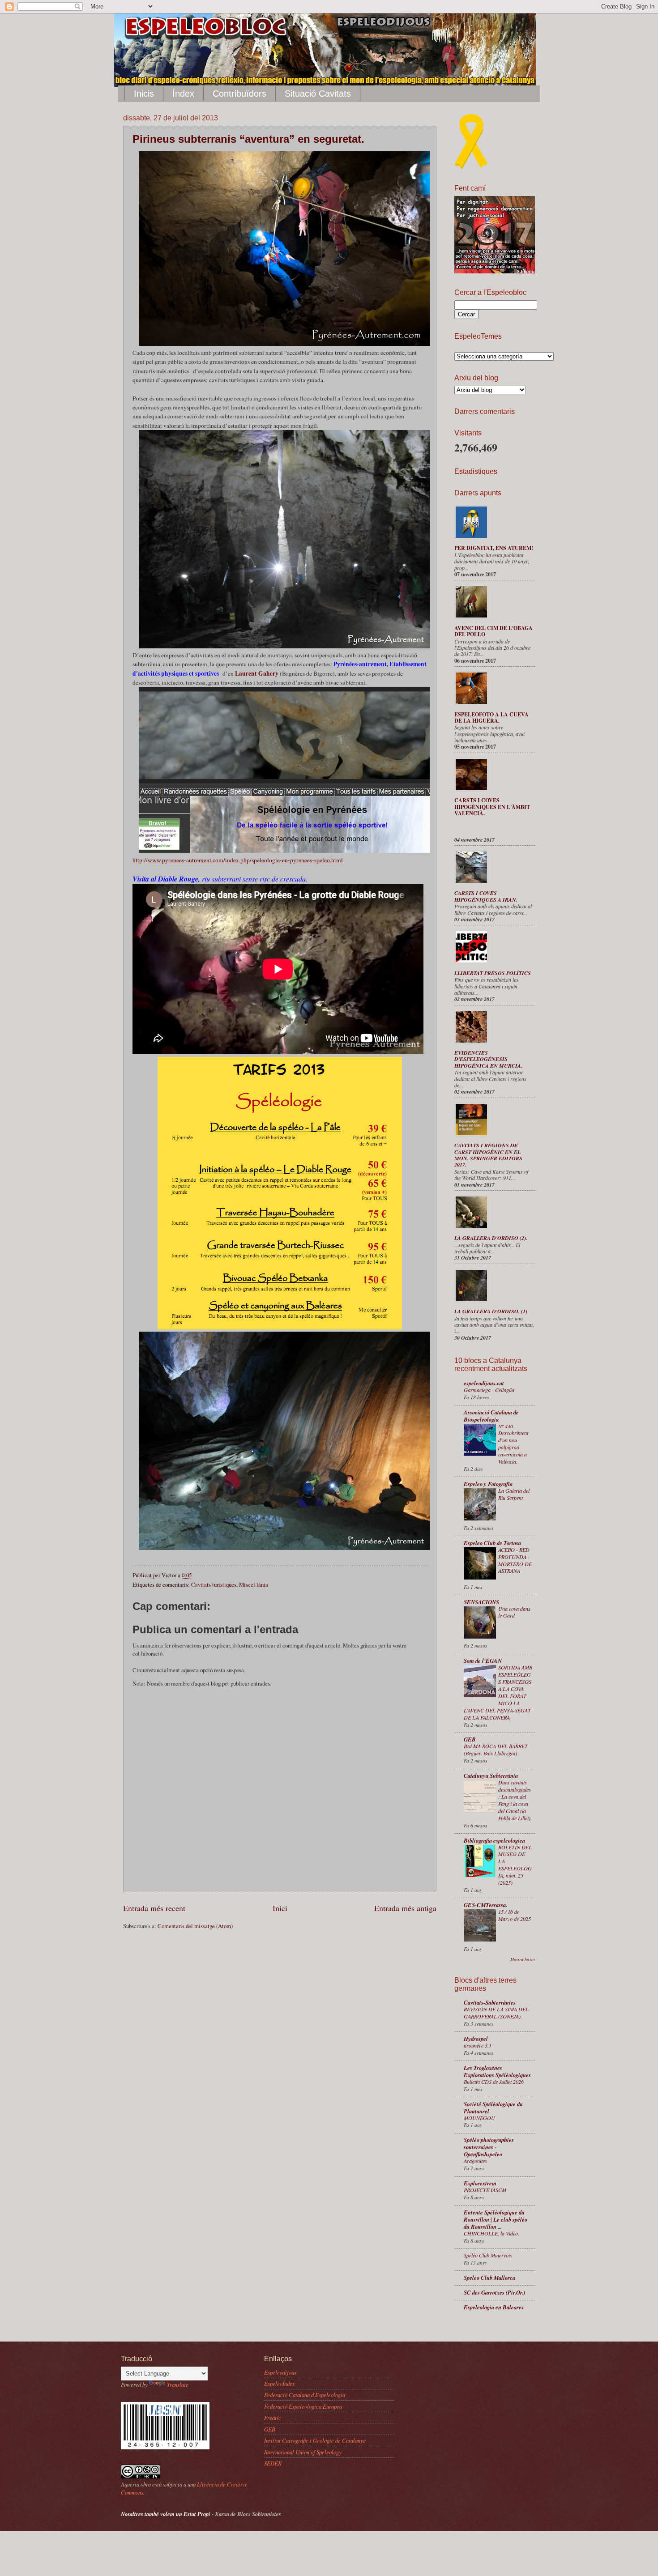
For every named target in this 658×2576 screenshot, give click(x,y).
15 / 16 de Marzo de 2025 (515, 1915)
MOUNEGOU (479, 2118)
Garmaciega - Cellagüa (489, 1390)
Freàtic (273, 2417)
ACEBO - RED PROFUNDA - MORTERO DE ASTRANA (515, 1560)
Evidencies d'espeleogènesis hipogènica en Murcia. (488, 1059)
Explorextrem (480, 2183)
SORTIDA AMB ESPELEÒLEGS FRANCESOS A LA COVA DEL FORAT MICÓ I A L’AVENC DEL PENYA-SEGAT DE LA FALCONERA (498, 1692)
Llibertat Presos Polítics (493, 973)
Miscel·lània (254, 1584)
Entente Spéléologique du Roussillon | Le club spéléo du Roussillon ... (496, 2219)
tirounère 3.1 (478, 2045)
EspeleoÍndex (280, 2383)
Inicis (144, 94)
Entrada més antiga (405, 1908)
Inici (280, 1908)
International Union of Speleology (303, 2452)
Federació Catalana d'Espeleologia (305, 2395)
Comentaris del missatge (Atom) (195, 1926)
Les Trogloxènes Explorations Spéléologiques (497, 2071)
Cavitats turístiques (214, 1584)
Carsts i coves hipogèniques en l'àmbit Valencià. (492, 807)
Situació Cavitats (318, 94)
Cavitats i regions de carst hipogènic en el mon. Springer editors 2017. (488, 1155)
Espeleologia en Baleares (494, 2307)
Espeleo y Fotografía (488, 1484)
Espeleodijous (280, 2372)
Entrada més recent (154, 1908)
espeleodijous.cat (484, 1383)
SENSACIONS (481, 1602)
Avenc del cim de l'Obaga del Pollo (493, 631)
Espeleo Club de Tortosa (492, 1543)
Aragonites (475, 2161)
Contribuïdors (239, 94)
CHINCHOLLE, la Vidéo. (491, 2233)
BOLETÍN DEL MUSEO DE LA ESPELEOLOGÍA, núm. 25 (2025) (515, 1865)
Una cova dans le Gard (514, 1612)
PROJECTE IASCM (485, 2190)
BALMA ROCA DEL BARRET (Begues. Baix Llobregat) (496, 1750)
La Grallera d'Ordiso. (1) (491, 1311)
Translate (178, 2384)
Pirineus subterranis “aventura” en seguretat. (248, 139)
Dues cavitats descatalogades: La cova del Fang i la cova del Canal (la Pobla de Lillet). (515, 1800)
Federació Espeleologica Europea (303, 2406)
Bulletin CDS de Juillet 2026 (494, 2082)
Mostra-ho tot (523, 1960)
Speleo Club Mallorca (489, 2278)
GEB (470, 1739)
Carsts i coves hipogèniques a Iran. (486, 896)
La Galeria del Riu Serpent (514, 1494)
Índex (183, 94)
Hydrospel (476, 2039)
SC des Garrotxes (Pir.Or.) (494, 2292)
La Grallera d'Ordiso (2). (491, 1238)
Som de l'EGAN (483, 1661)
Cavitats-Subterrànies (490, 2002)
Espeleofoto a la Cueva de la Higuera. (491, 717)
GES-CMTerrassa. (485, 1905)
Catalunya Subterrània (491, 1776)
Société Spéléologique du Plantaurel (493, 2108)
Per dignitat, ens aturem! (494, 548)
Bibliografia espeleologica (494, 1840)
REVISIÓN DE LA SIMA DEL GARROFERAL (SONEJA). (496, 2013)
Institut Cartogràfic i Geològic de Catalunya (315, 2440)
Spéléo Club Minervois (488, 2255)
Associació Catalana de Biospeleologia (491, 1416)
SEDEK (273, 2463)
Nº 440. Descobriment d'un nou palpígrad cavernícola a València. (513, 1444)
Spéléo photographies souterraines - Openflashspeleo (489, 2147)
